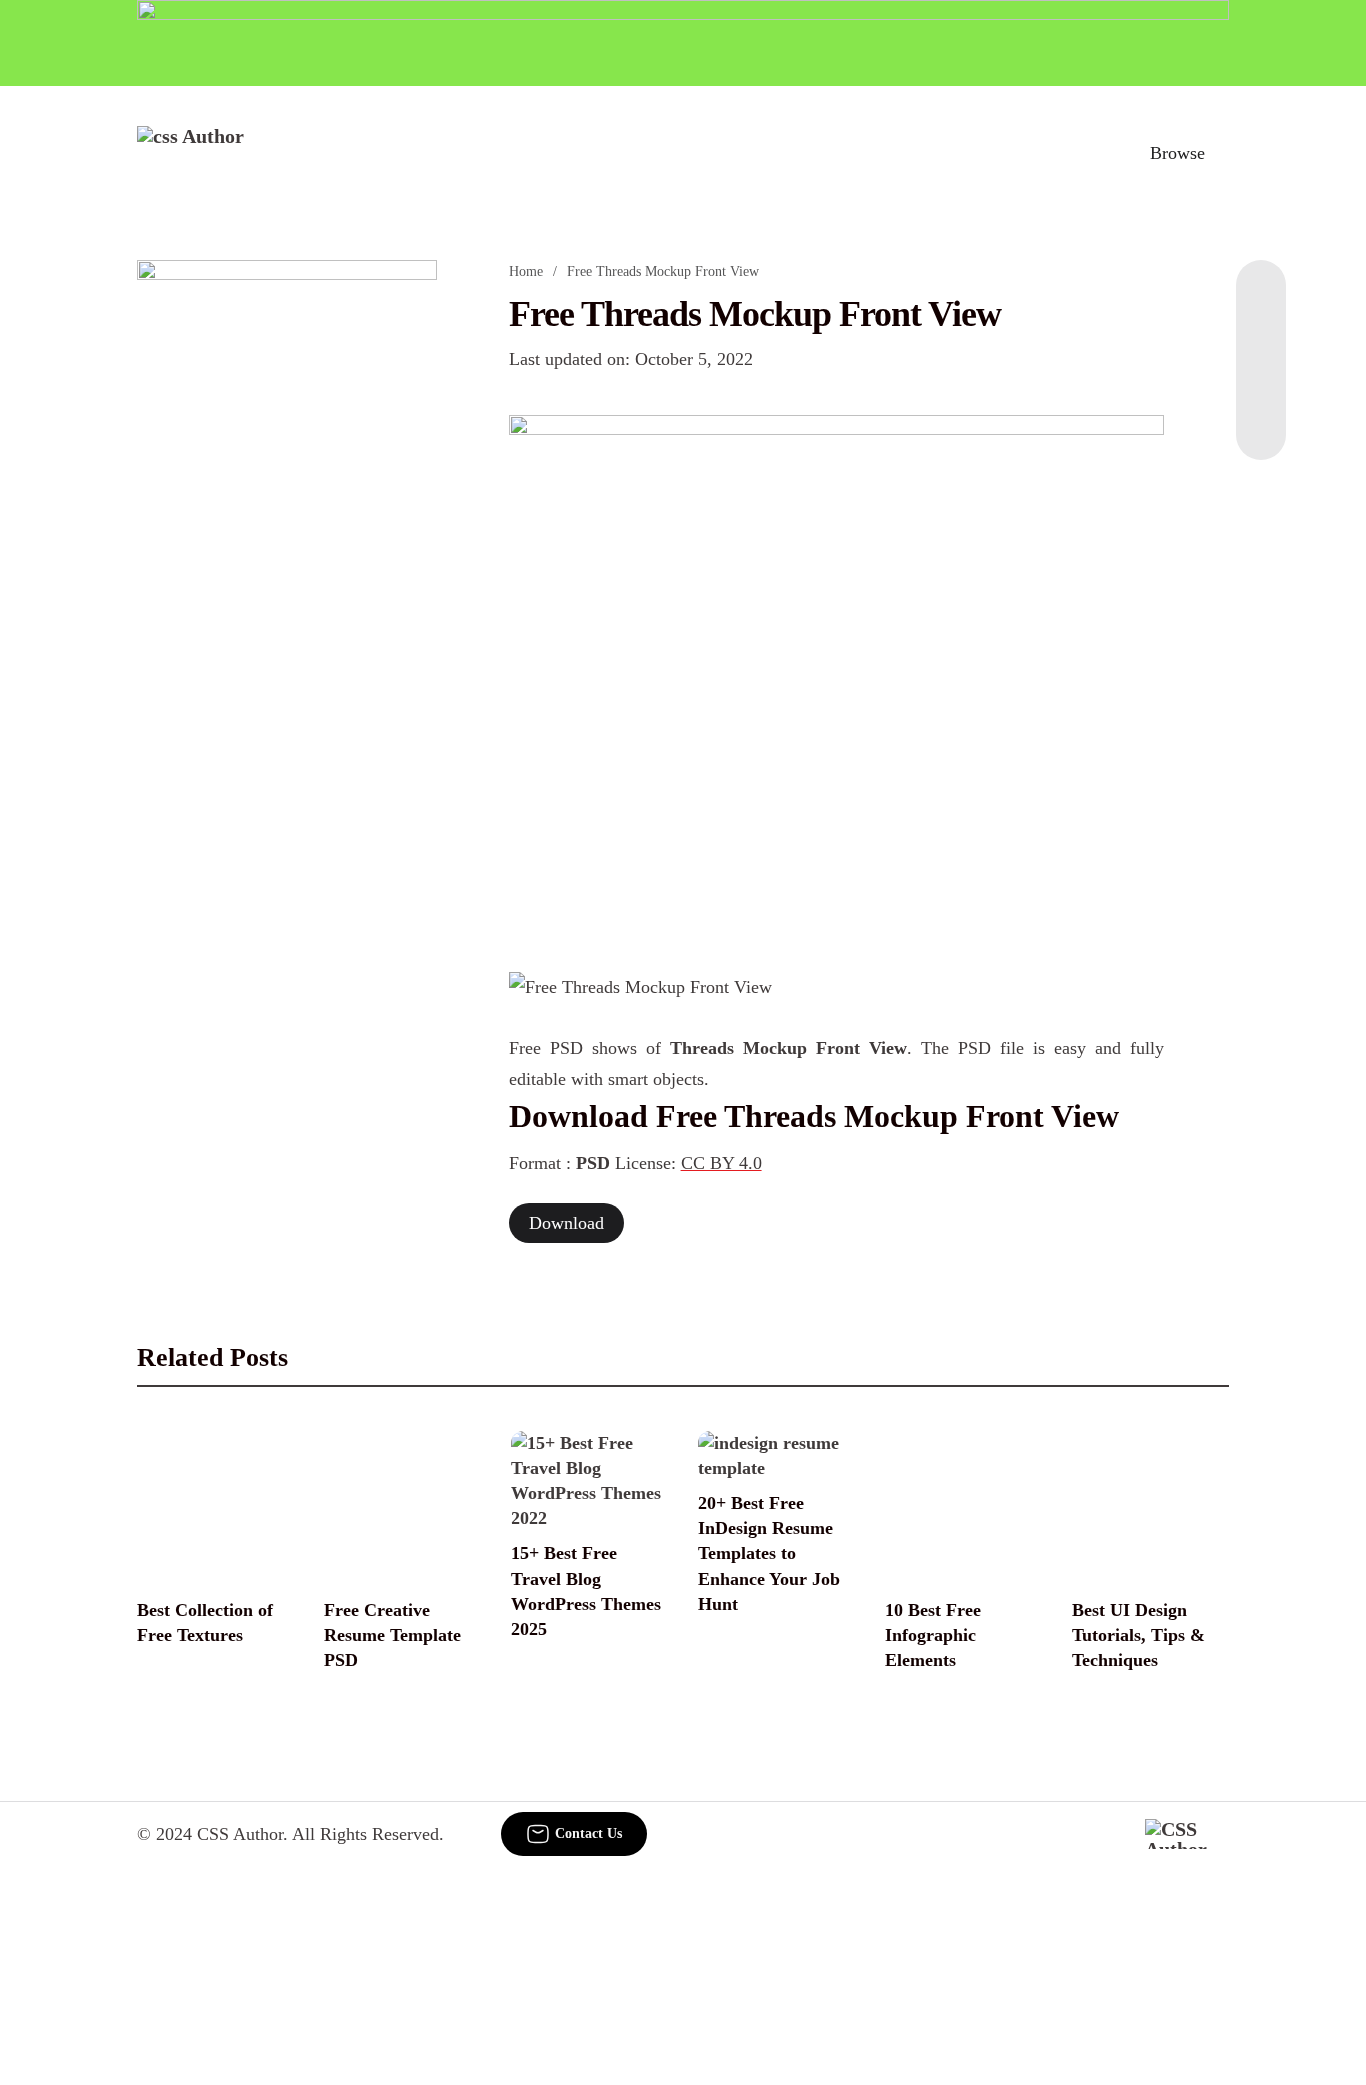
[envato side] (287, 558)
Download (566, 1223)
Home (526, 271)
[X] (1261, 420)
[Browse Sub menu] (1222, 153)
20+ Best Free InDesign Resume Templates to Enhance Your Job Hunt (769, 1553)
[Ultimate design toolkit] (837, 672)
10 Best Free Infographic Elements (933, 1635)
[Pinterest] (1261, 380)
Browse (1177, 153)
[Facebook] (1261, 300)
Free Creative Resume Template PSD (392, 1635)
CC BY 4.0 (721, 1163)
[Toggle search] (1090, 153)
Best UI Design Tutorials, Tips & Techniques (1138, 1635)
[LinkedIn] (1261, 340)
